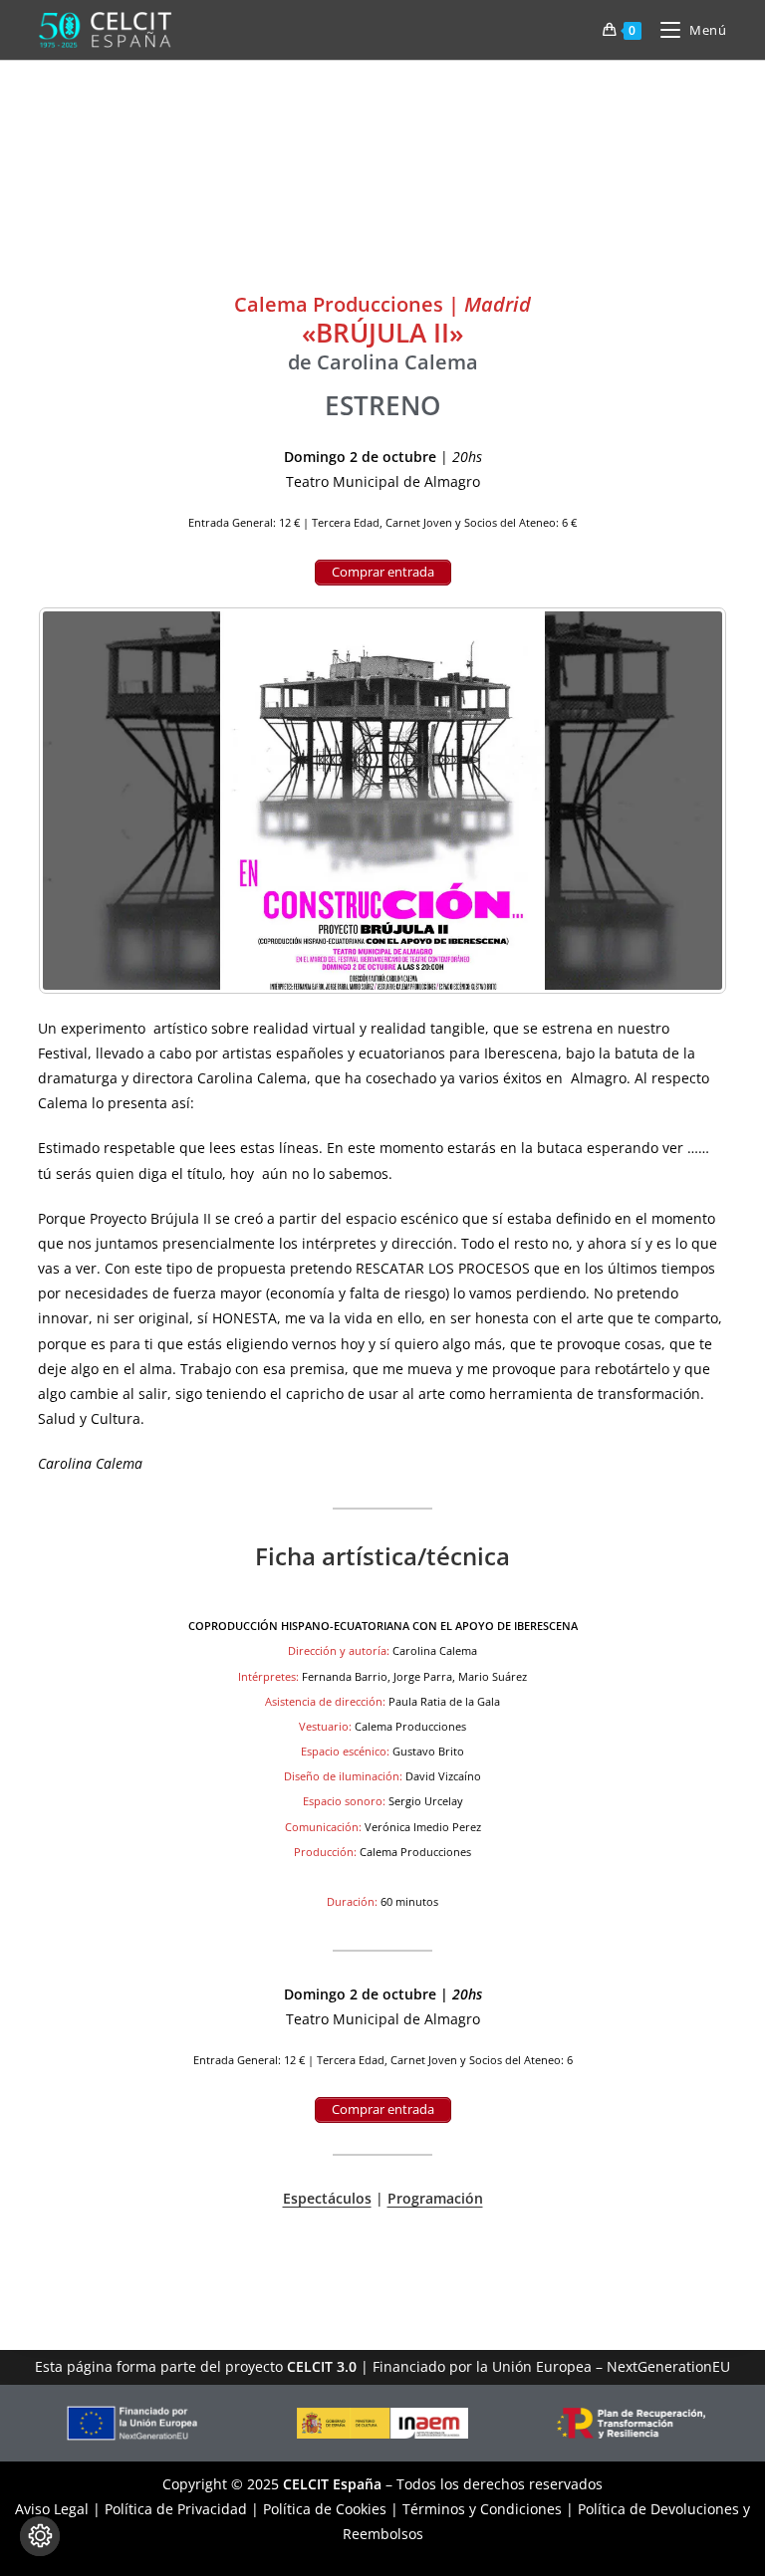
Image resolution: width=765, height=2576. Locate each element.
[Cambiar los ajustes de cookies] (40, 2536)
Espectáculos (327, 2198)
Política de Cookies (325, 2509)
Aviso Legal (52, 2509)
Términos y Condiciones (482, 2509)
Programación (435, 2198)
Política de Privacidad (176, 2509)
